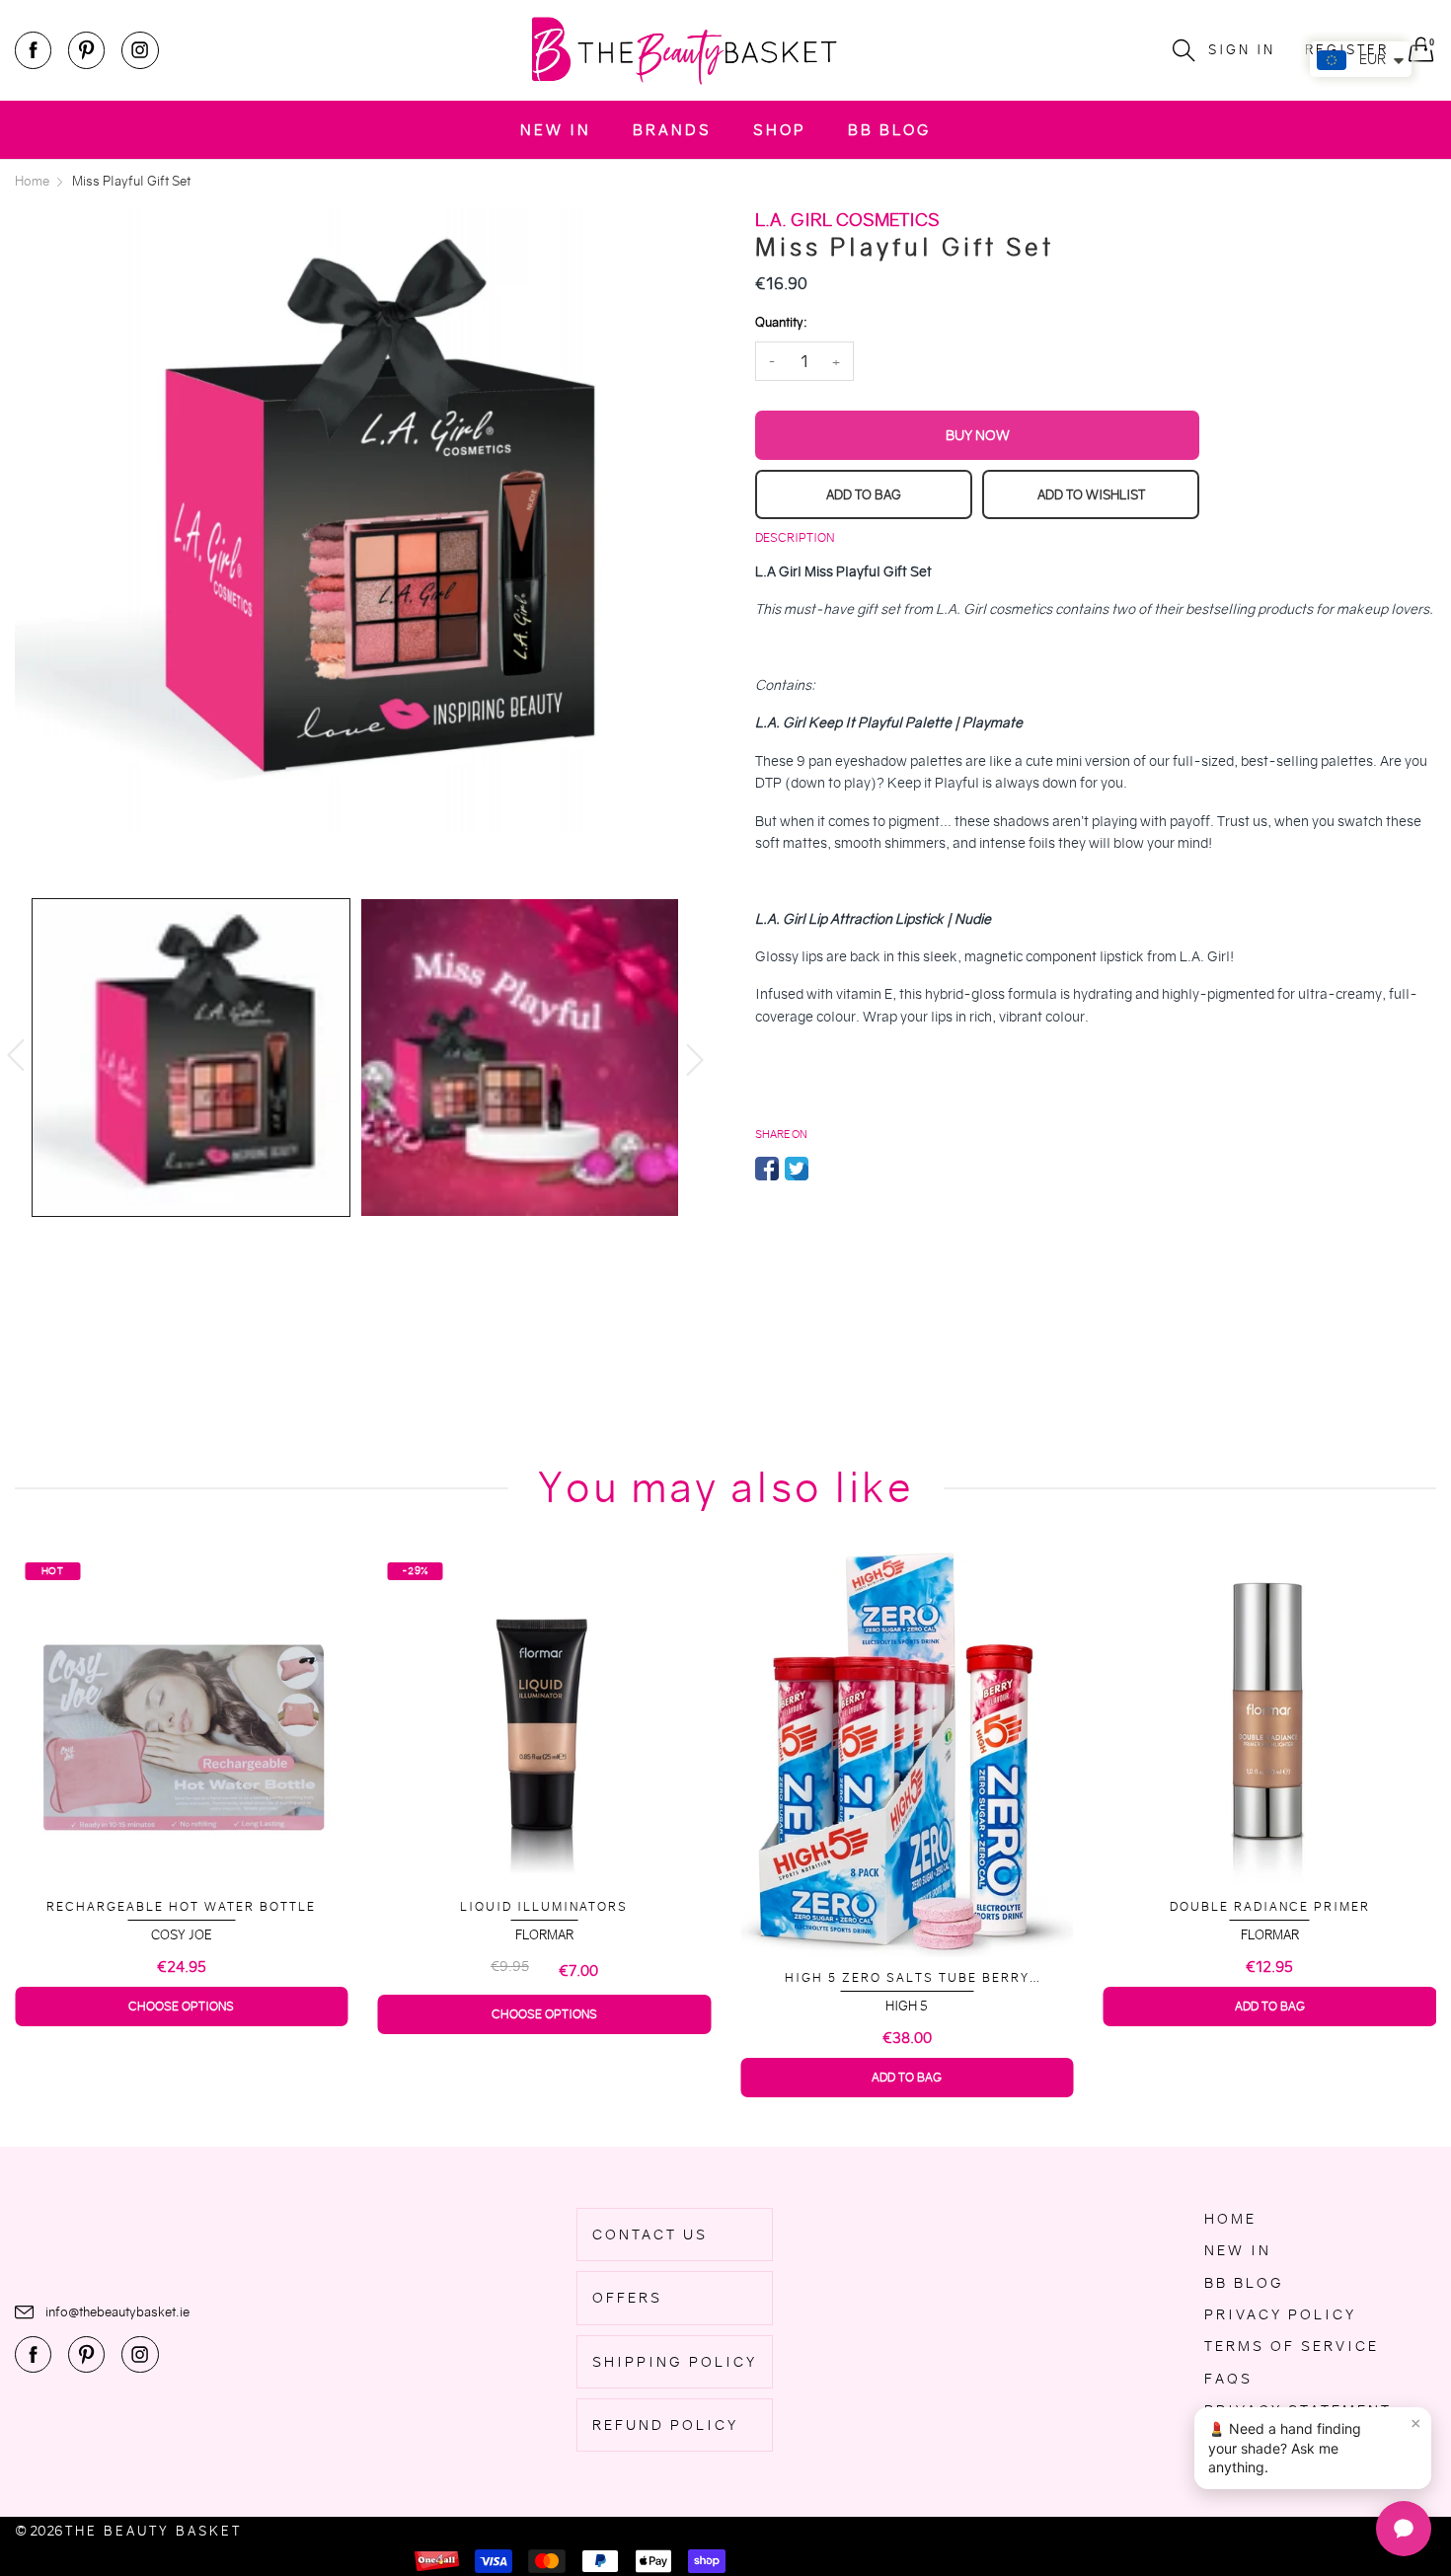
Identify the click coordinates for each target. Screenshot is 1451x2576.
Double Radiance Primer (1061, 1906)
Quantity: (781, 322)
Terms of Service (1292, 2346)
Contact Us (650, 2235)
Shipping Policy (675, 2362)
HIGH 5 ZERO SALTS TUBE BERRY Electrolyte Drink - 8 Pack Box (698, 1978)
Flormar (335, 1935)
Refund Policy (665, 2425)
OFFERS (627, 2298)
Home (1230, 2219)
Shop (780, 130)
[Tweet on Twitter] (797, 1169)
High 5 (698, 2006)
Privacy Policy (1280, 2314)
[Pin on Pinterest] (826, 1169)
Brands (672, 130)
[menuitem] (556, 130)
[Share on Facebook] (767, 1169)
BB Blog (889, 130)
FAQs (1228, 2379)
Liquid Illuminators (336, 1906)
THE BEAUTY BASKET (153, 2531)
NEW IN (556, 130)
